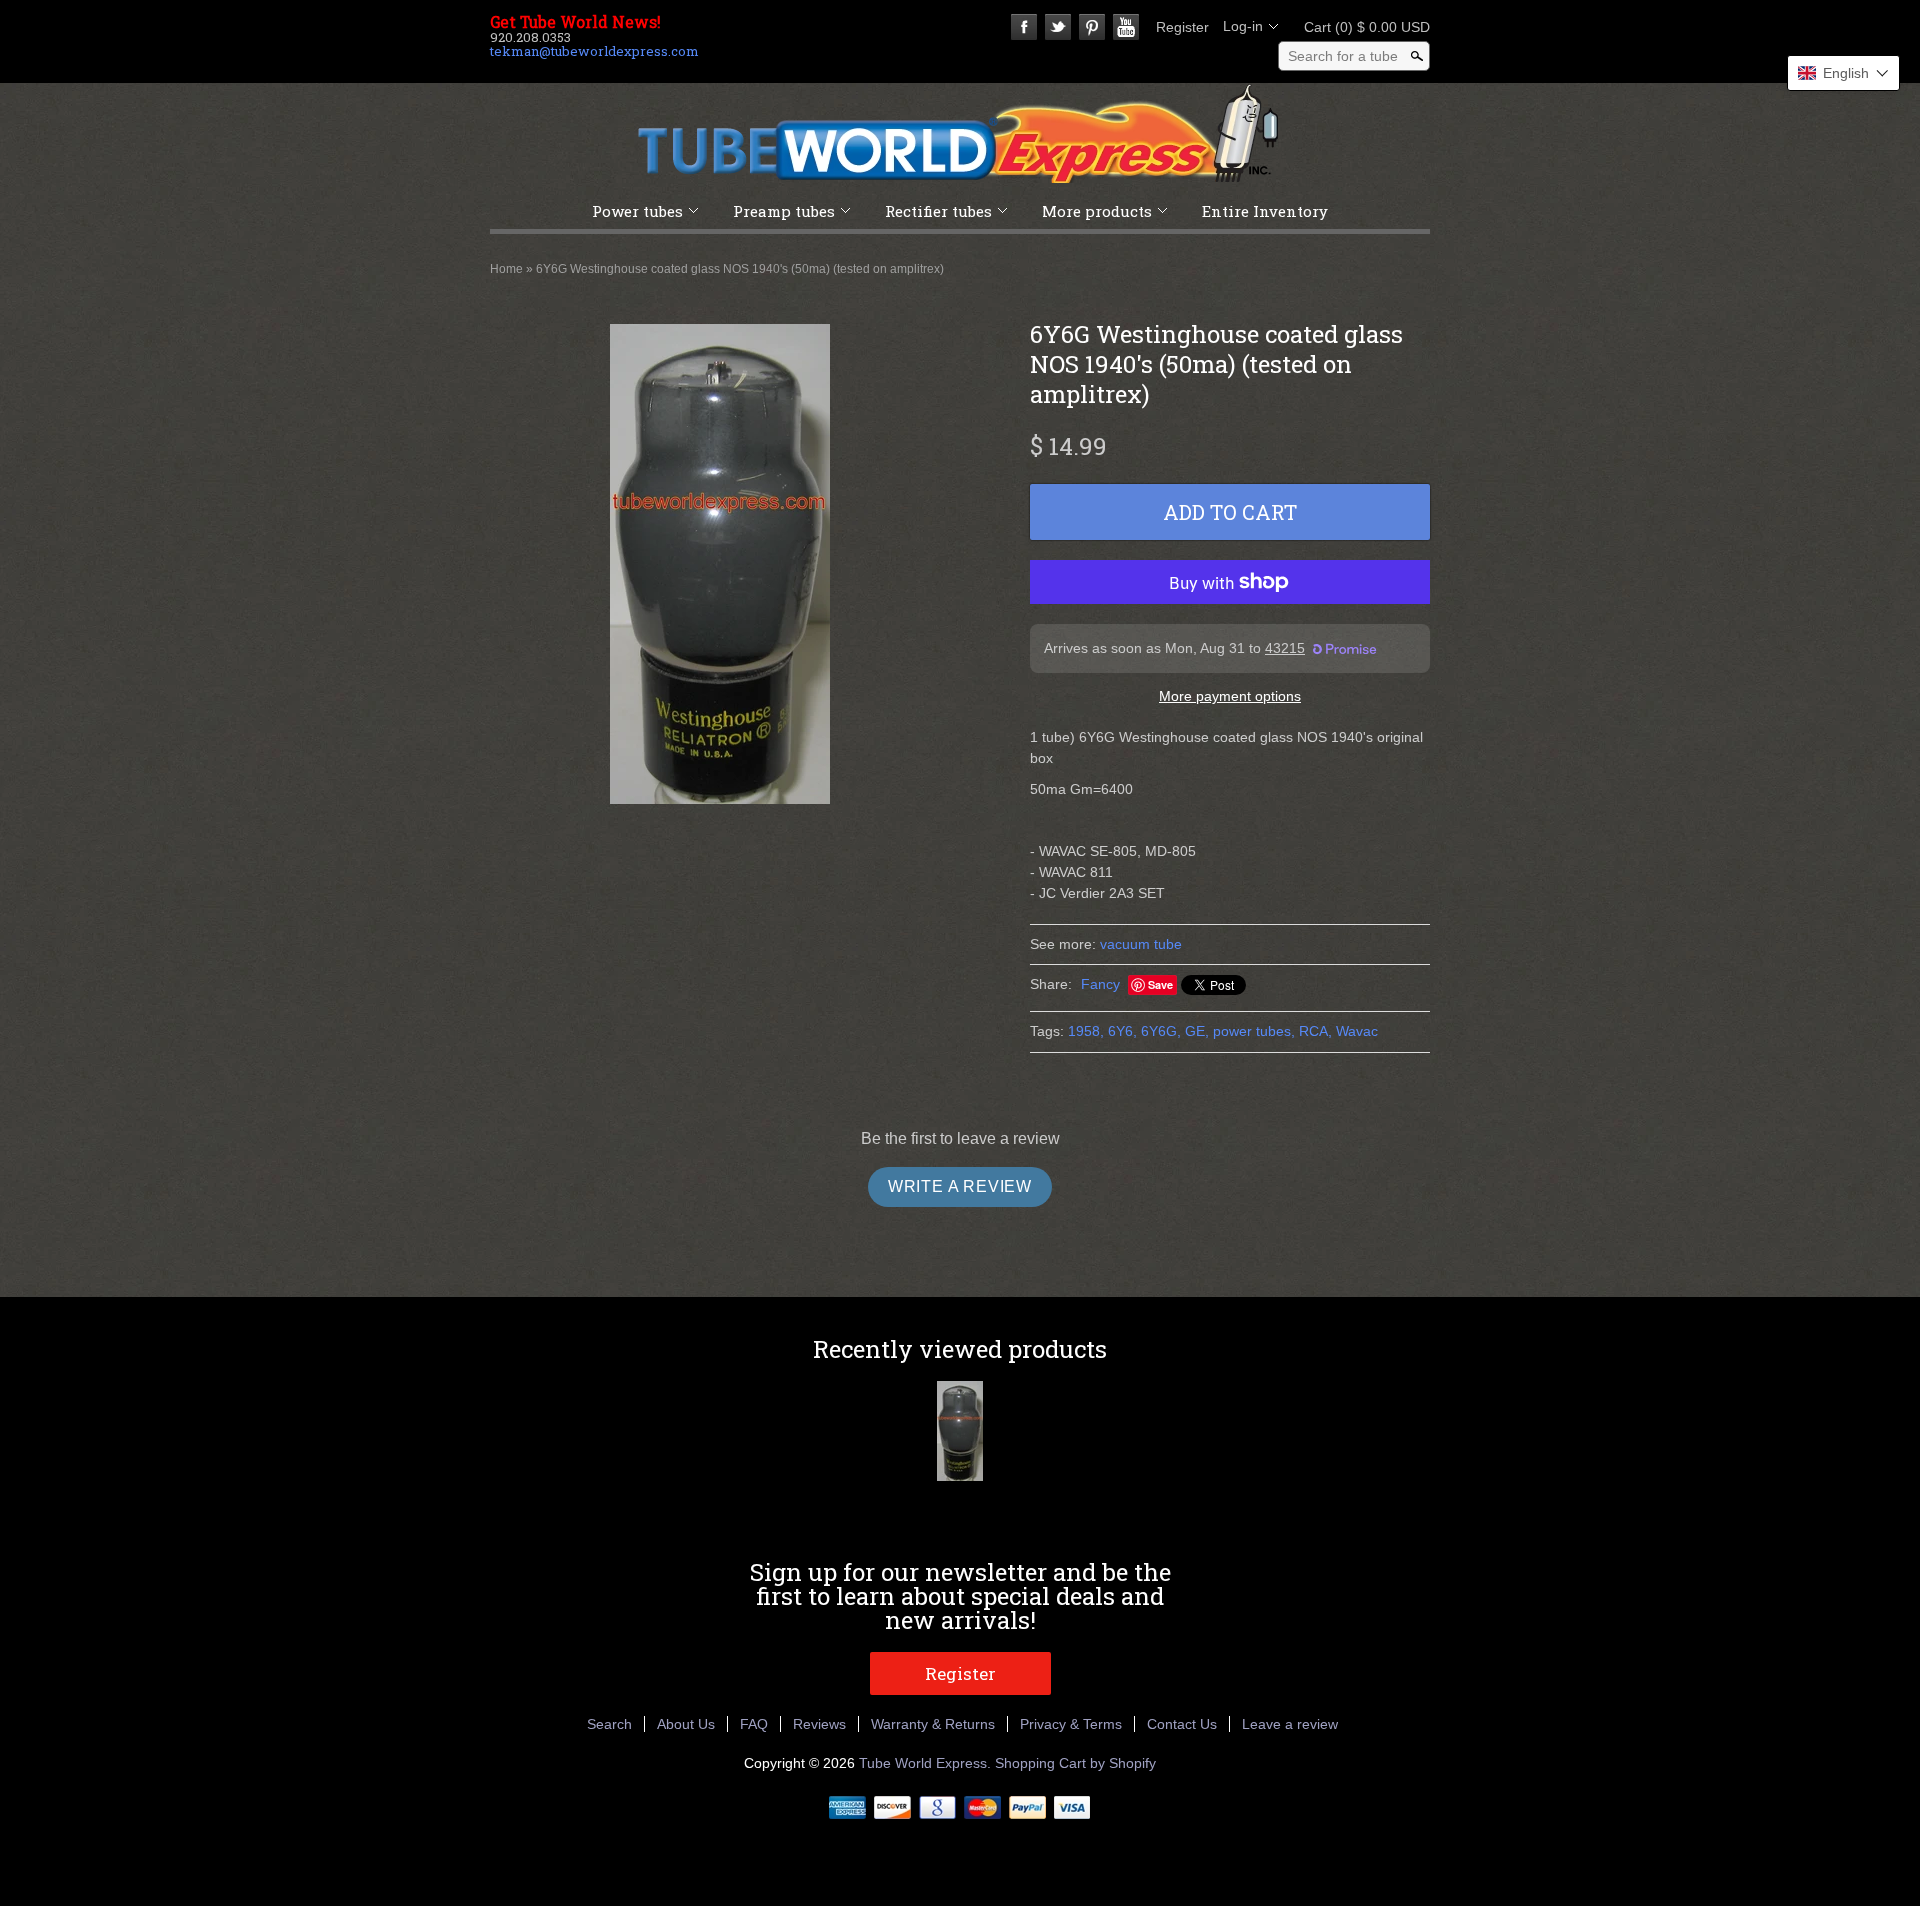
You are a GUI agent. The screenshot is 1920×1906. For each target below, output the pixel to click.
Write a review (960, 1186)
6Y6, (1122, 1031)
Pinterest (1092, 27)
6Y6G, (1161, 1031)
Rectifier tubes (938, 211)
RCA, (1315, 1031)
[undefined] (720, 567)
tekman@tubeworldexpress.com (594, 51)
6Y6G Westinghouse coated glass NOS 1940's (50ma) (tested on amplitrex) (740, 269)
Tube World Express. (927, 1763)
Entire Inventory (1265, 211)
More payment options (1230, 696)
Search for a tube (1343, 56)
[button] (1843, 73)
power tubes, (1254, 1031)
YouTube (1126, 27)
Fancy (1100, 984)
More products (1097, 211)
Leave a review (1290, 1724)
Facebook (1024, 27)
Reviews (819, 1724)
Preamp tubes (784, 211)
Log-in (1243, 26)
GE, (1197, 1031)
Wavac (1357, 1031)
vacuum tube (1141, 944)
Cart (1361, 27)
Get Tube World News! (575, 22)
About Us (686, 1724)
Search (609, 1724)
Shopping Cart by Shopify (1075, 1763)
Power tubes (637, 211)
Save (1160, 984)
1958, (1086, 1031)
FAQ (754, 1724)
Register (1182, 27)
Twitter (1058, 27)
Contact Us (1182, 1724)
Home (506, 269)
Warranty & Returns (933, 1724)
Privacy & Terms (1071, 1724)
